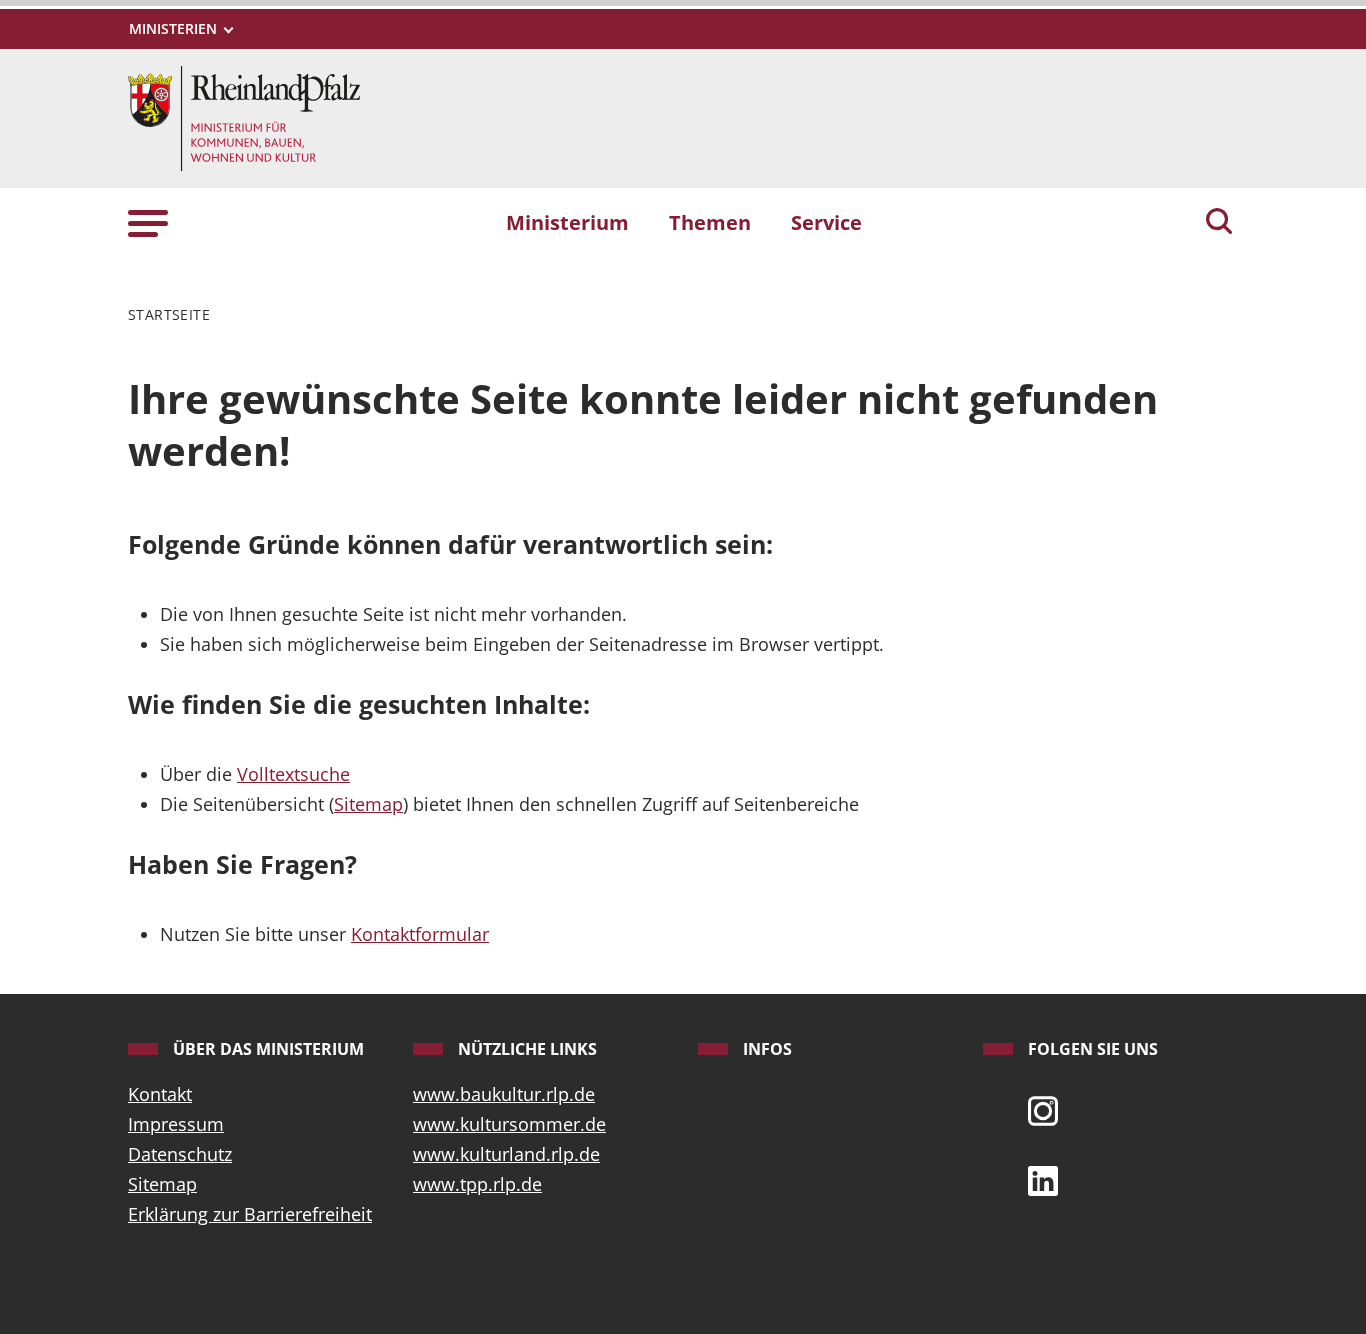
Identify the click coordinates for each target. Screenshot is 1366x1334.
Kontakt (160, 1094)
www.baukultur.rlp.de (504, 1094)
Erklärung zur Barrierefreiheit (250, 1214)
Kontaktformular (420, 934)
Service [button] (826, 222)
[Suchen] (1219, 223)
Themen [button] (710, 222)
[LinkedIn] (1043, 1179)
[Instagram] (1043, 1109)
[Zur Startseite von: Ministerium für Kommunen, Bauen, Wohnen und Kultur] (244, 117)
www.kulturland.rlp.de (506, 1154)
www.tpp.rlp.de (477, 1184)
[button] (148, 221)
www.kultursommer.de (509, 1124)
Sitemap (368, 804)
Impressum (176, 1124)
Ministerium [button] (567, 222)
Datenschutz (180, 1154)
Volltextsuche (293, 774)
